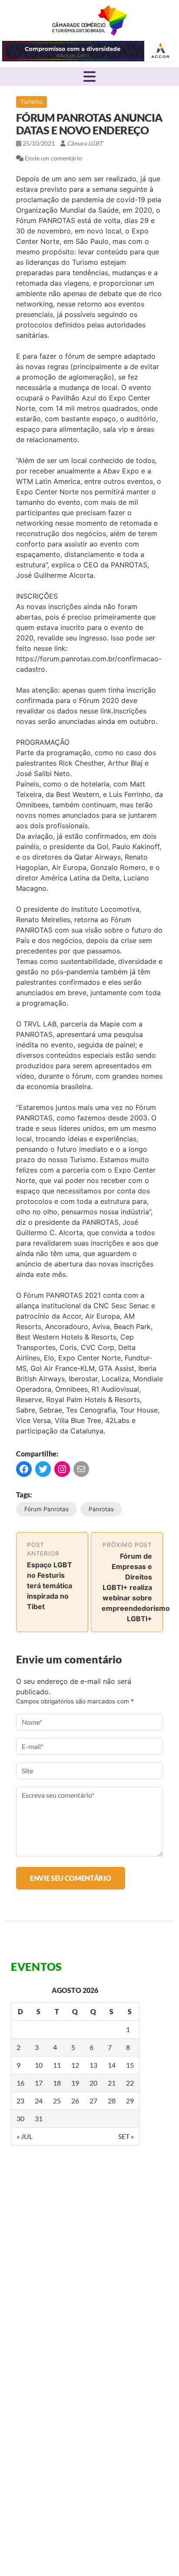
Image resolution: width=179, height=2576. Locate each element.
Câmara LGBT (89, 20)
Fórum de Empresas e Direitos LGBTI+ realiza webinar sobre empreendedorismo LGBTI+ (136, 1587)
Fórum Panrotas (46, 1509)
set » (126, 2136)
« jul (25, 2136)
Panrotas (101, 1509)
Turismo (31, 102)
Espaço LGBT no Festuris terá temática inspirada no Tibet (50, 1586)
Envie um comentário (53, 158)
